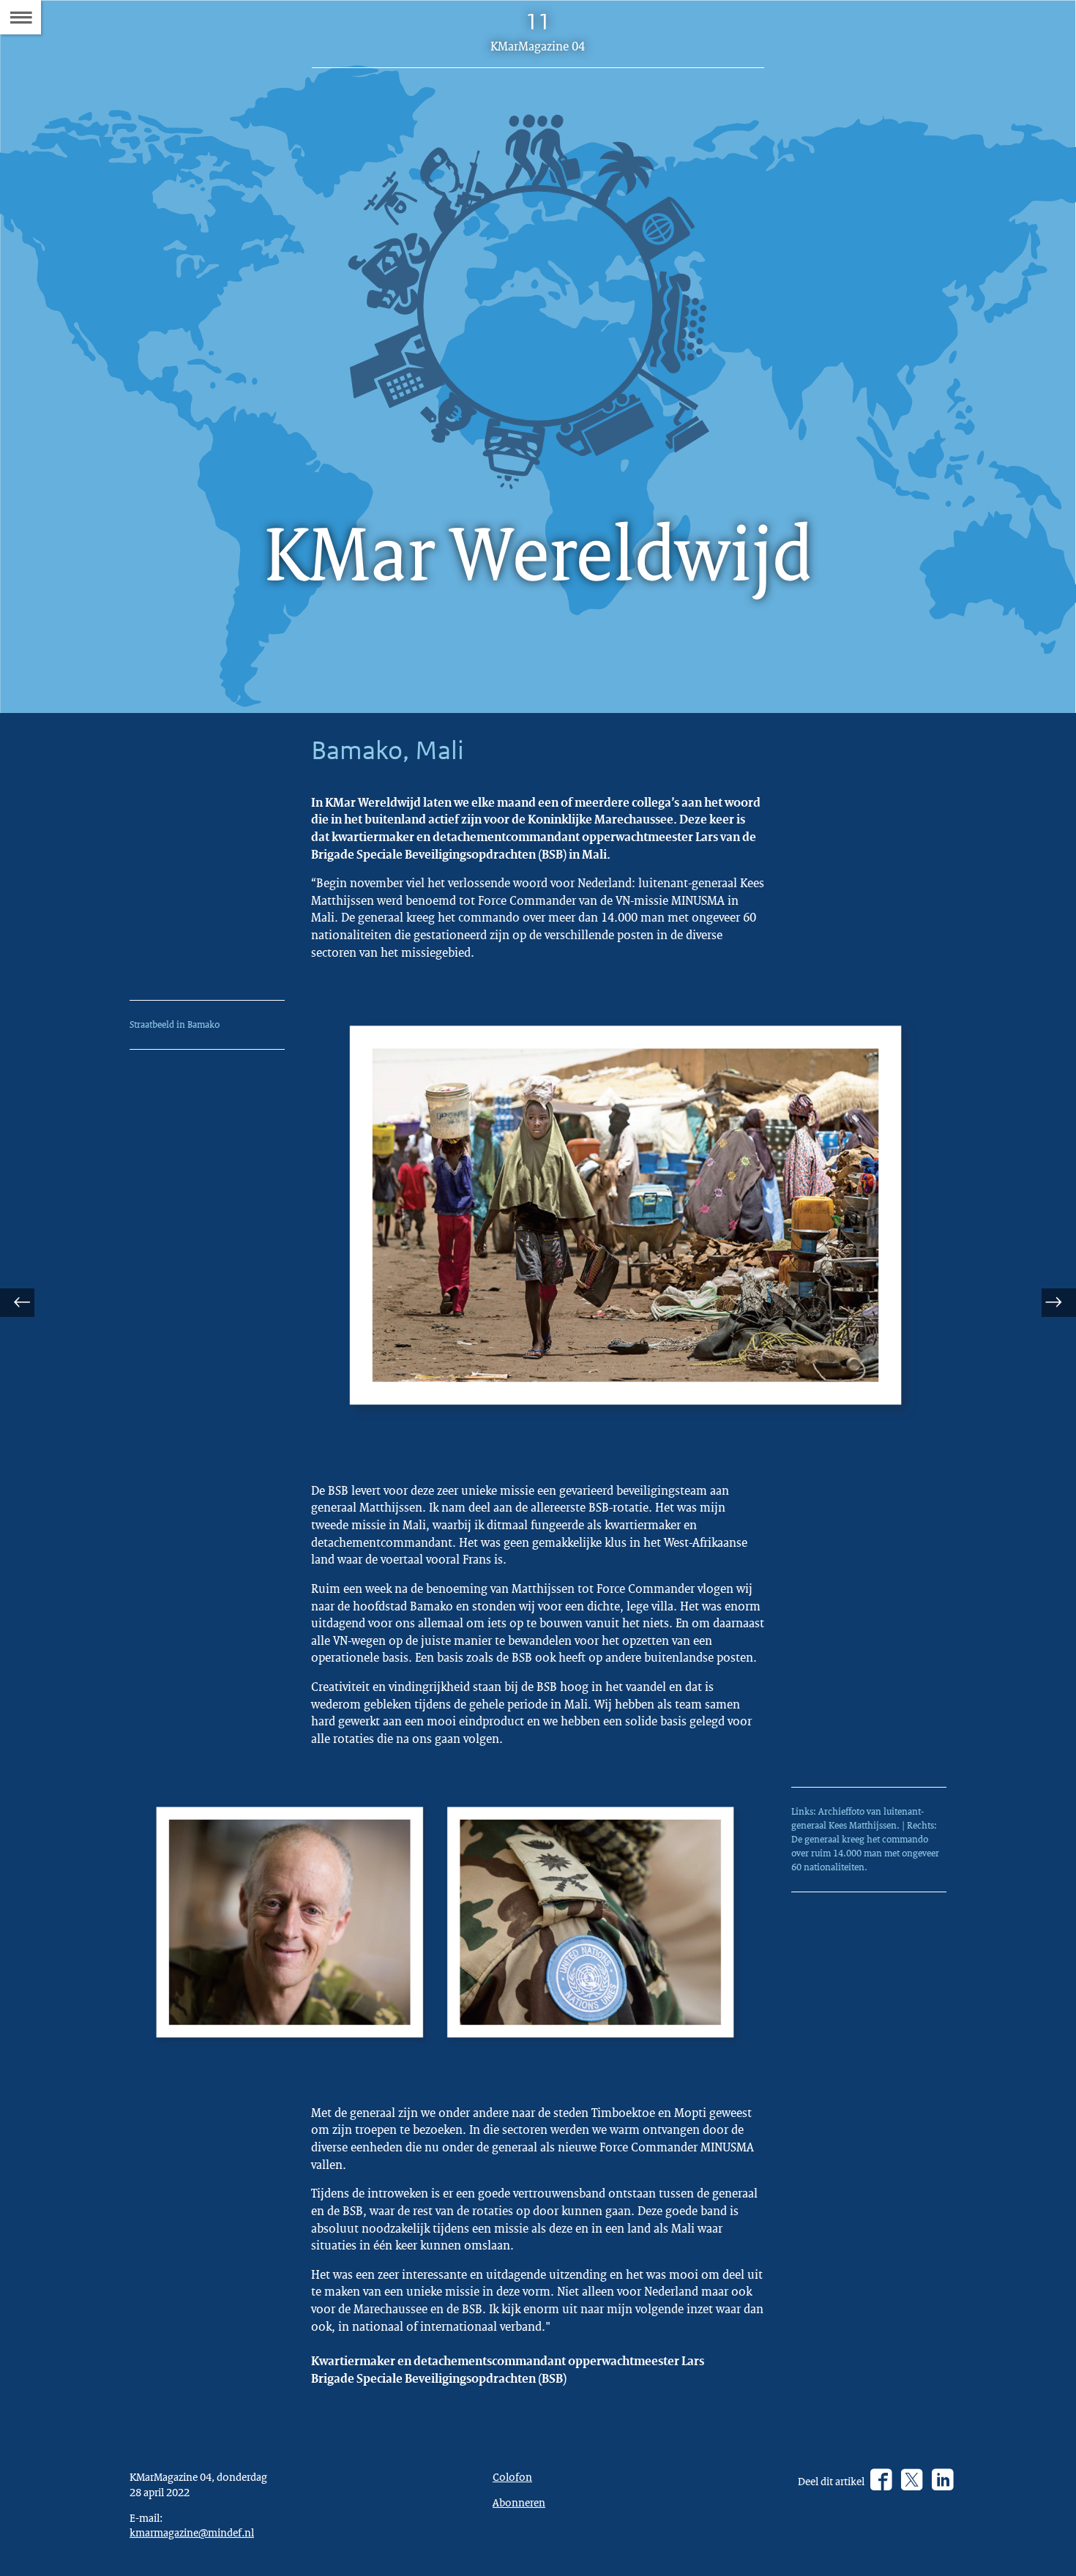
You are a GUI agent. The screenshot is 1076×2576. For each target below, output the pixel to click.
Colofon (512, 2476)
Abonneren (519, 2502)
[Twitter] (912, 2481)
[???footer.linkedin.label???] (942, 2481)
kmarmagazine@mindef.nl (192, 2532)
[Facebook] (881, 2481)
